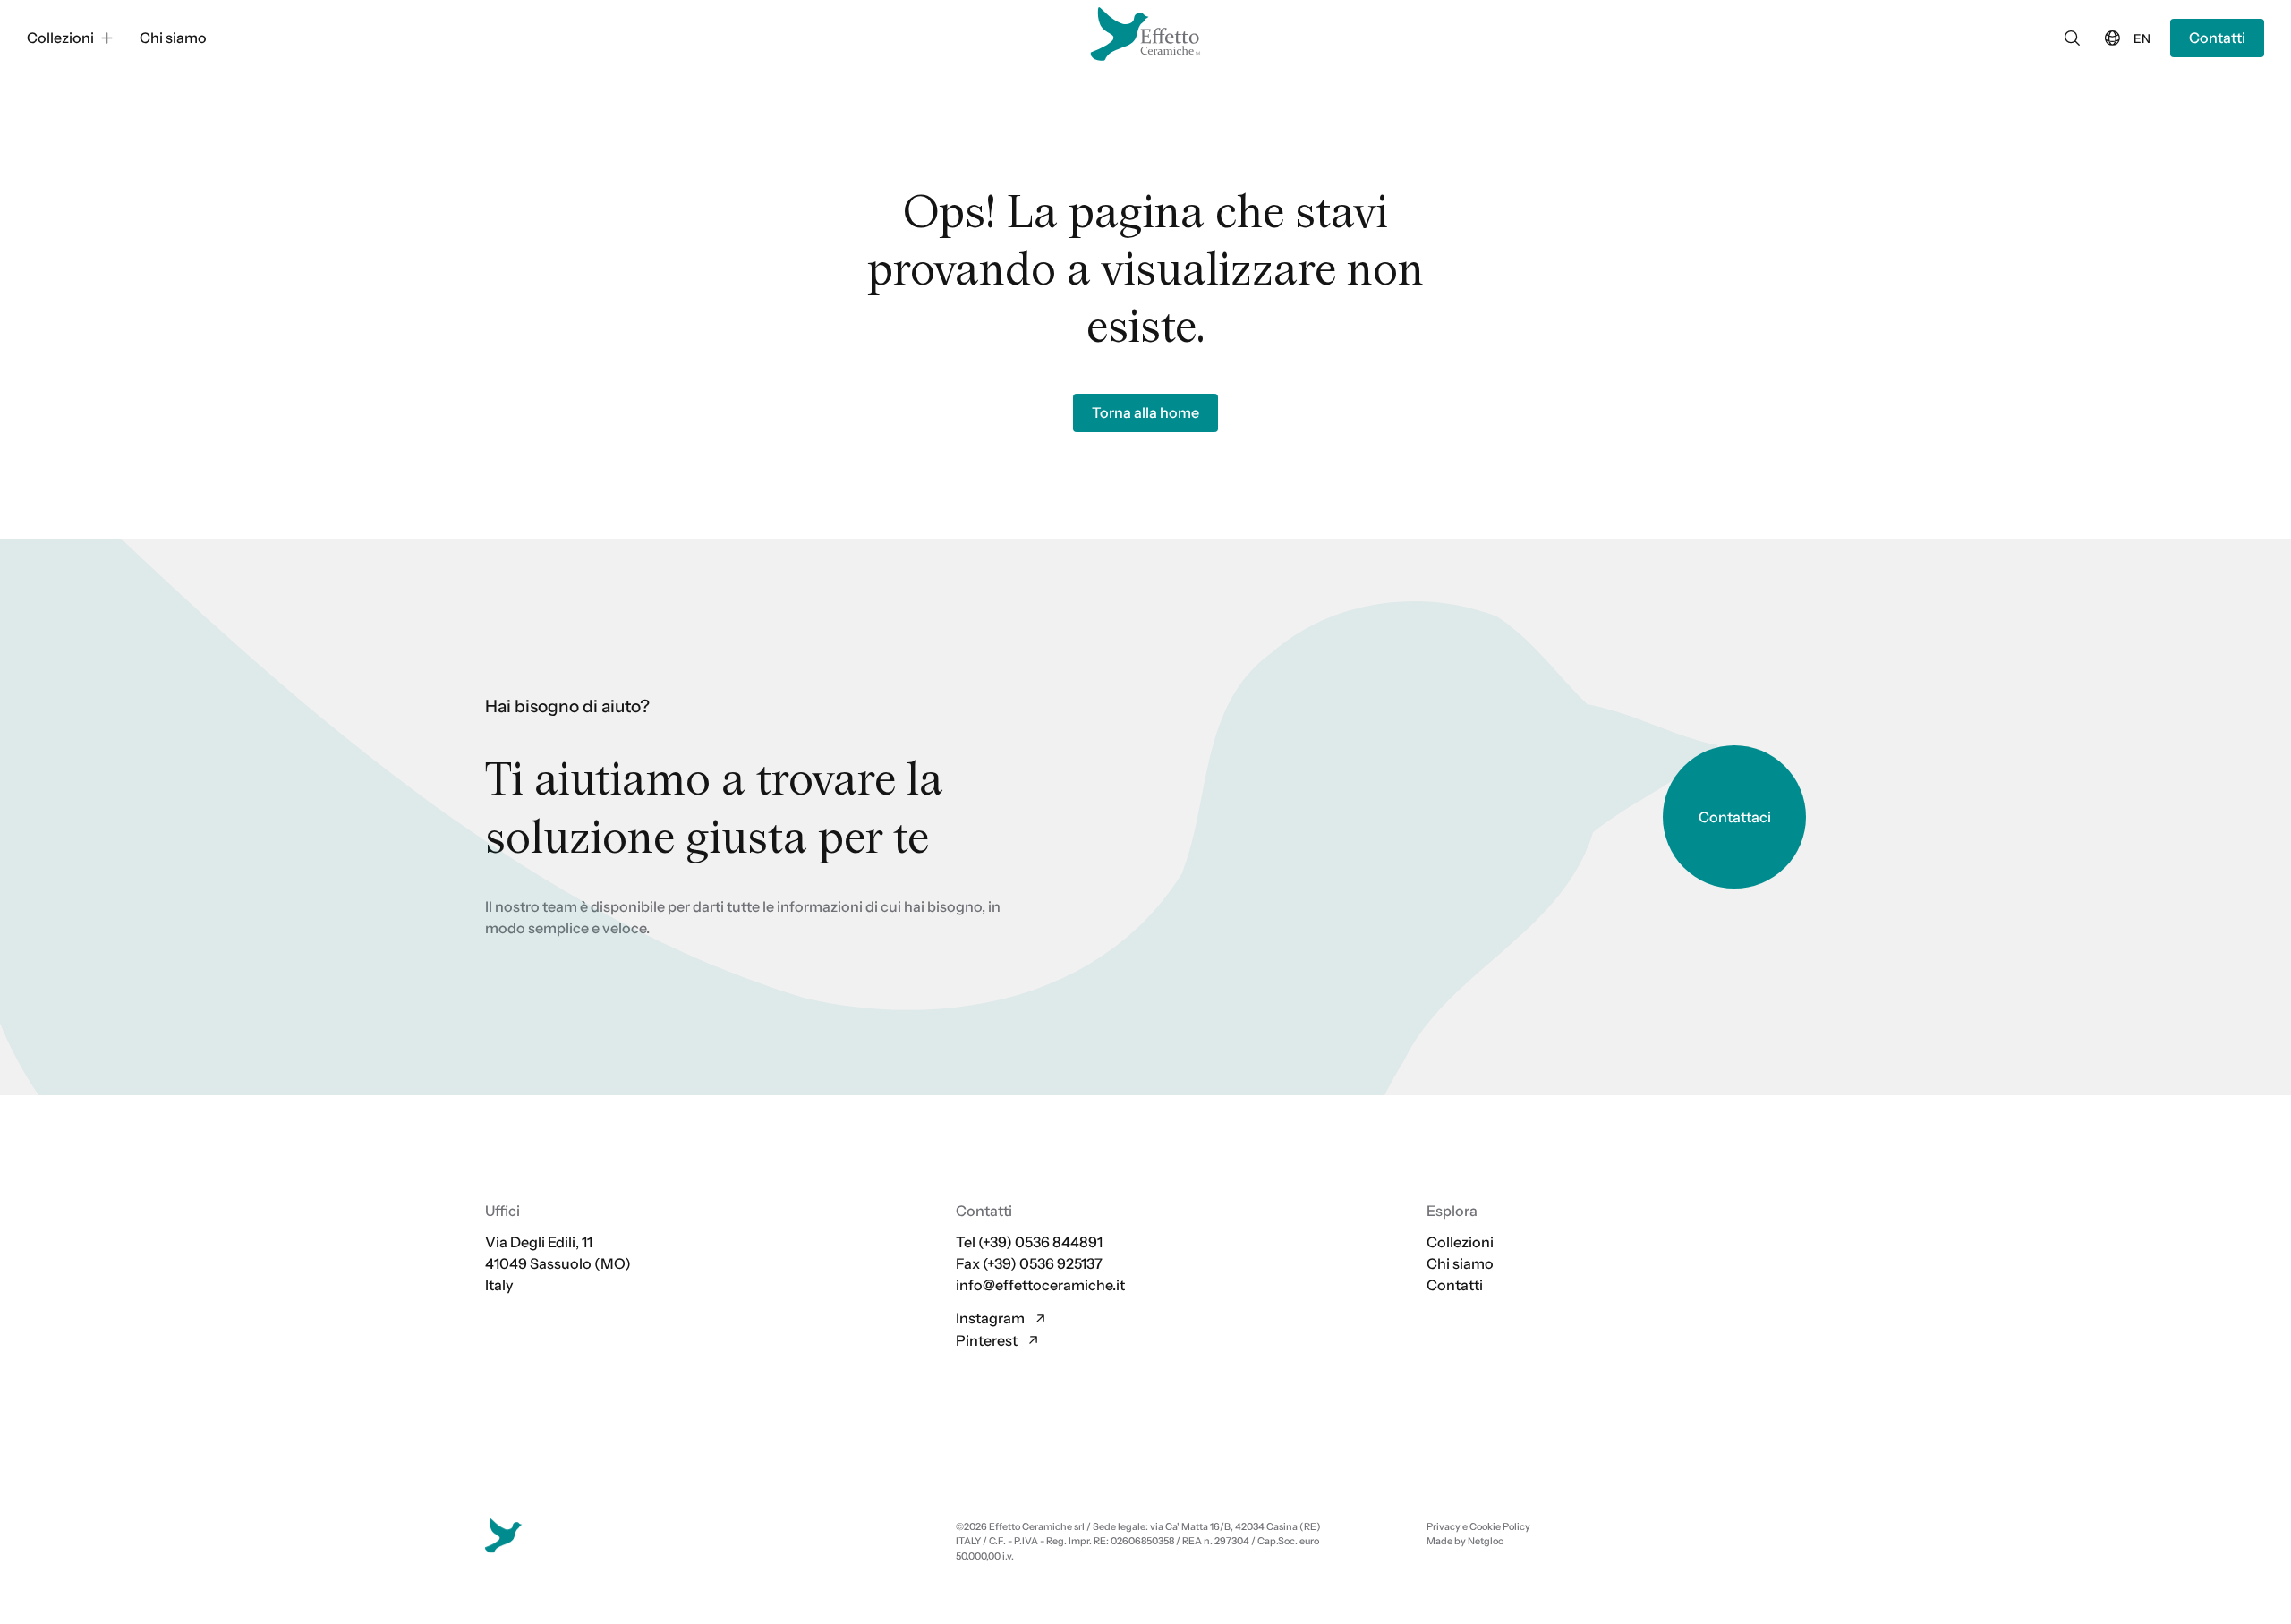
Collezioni (1460, 1242)
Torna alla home (1145, 412)
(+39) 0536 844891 (1040, 1242)
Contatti (2217, 38)
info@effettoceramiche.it (1040, 1285)
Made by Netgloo (1465, 1541)
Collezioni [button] (60, 38)
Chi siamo (1460, 1263)
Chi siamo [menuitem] (173, 38)
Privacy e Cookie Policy (1478, 1526)
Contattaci (1735, 816)
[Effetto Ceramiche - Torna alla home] (1146, 34)
